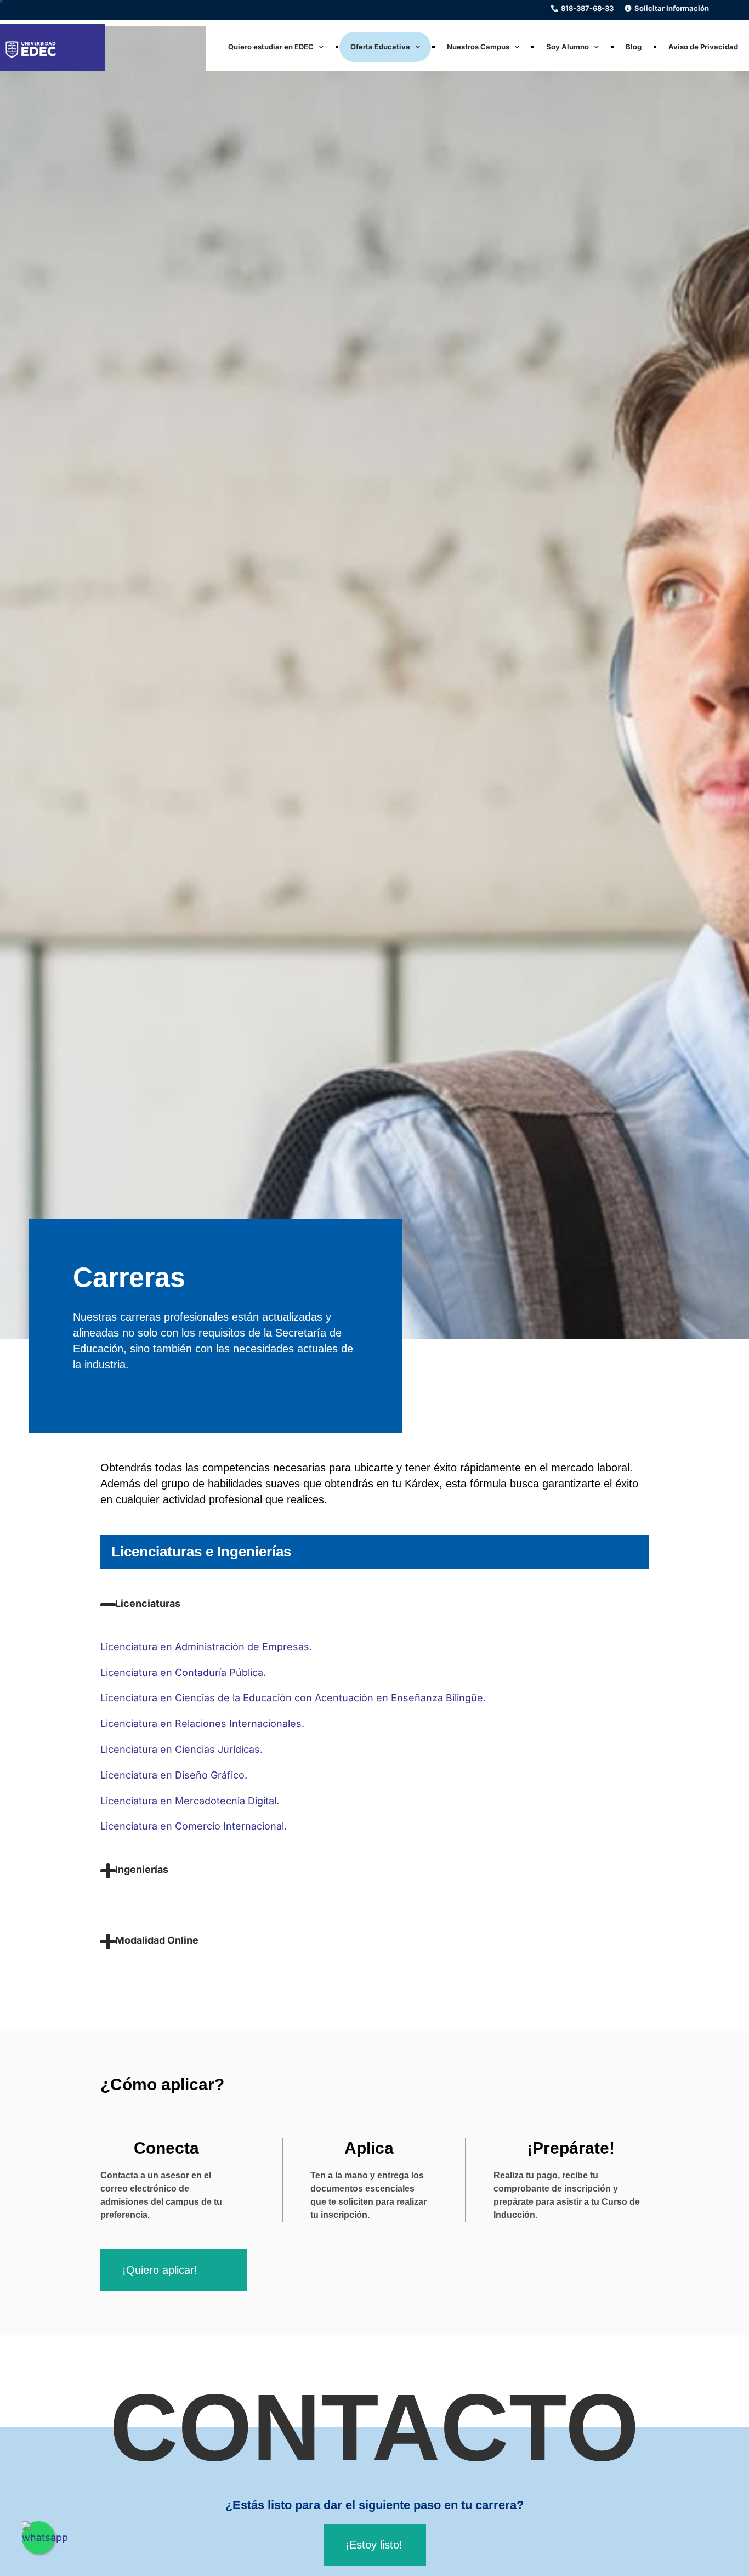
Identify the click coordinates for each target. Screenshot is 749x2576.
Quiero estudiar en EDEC (271, 47)
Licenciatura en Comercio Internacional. (195, 1826)
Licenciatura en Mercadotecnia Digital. (190, 1801)
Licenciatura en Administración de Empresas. (206, 1647)
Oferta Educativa (380, 47)
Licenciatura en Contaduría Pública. (183, 1672)
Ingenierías (142, 1869)
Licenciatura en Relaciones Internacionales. (202, 1723)
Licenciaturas (148, 1603)
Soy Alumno (568, 47)
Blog (634, 47)
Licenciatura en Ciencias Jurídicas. (181, 1749)
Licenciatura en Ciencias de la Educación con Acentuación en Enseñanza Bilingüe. (293, 1698)
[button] (374, 1618)
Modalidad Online (157, 1940)
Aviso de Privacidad (703, 47)
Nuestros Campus (478, 47)
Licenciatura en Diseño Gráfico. (174, 1775)
